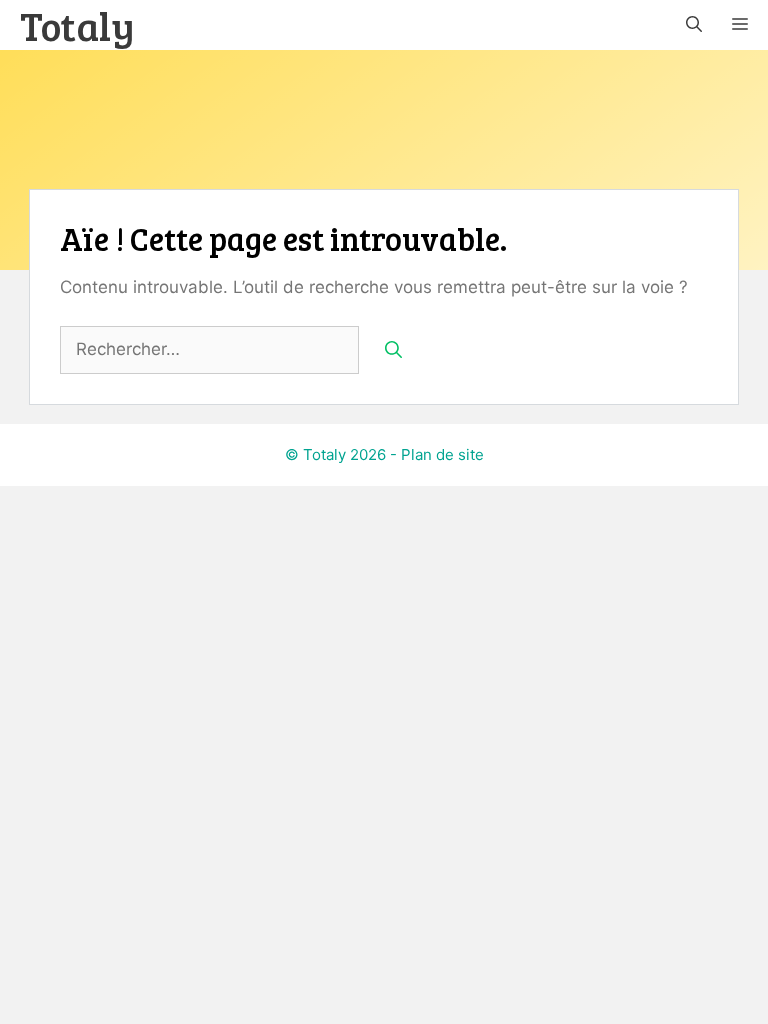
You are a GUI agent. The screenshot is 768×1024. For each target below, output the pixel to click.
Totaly (77, 25)
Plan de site (442, 454)
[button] (694, 25)
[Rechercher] (393, 350)
